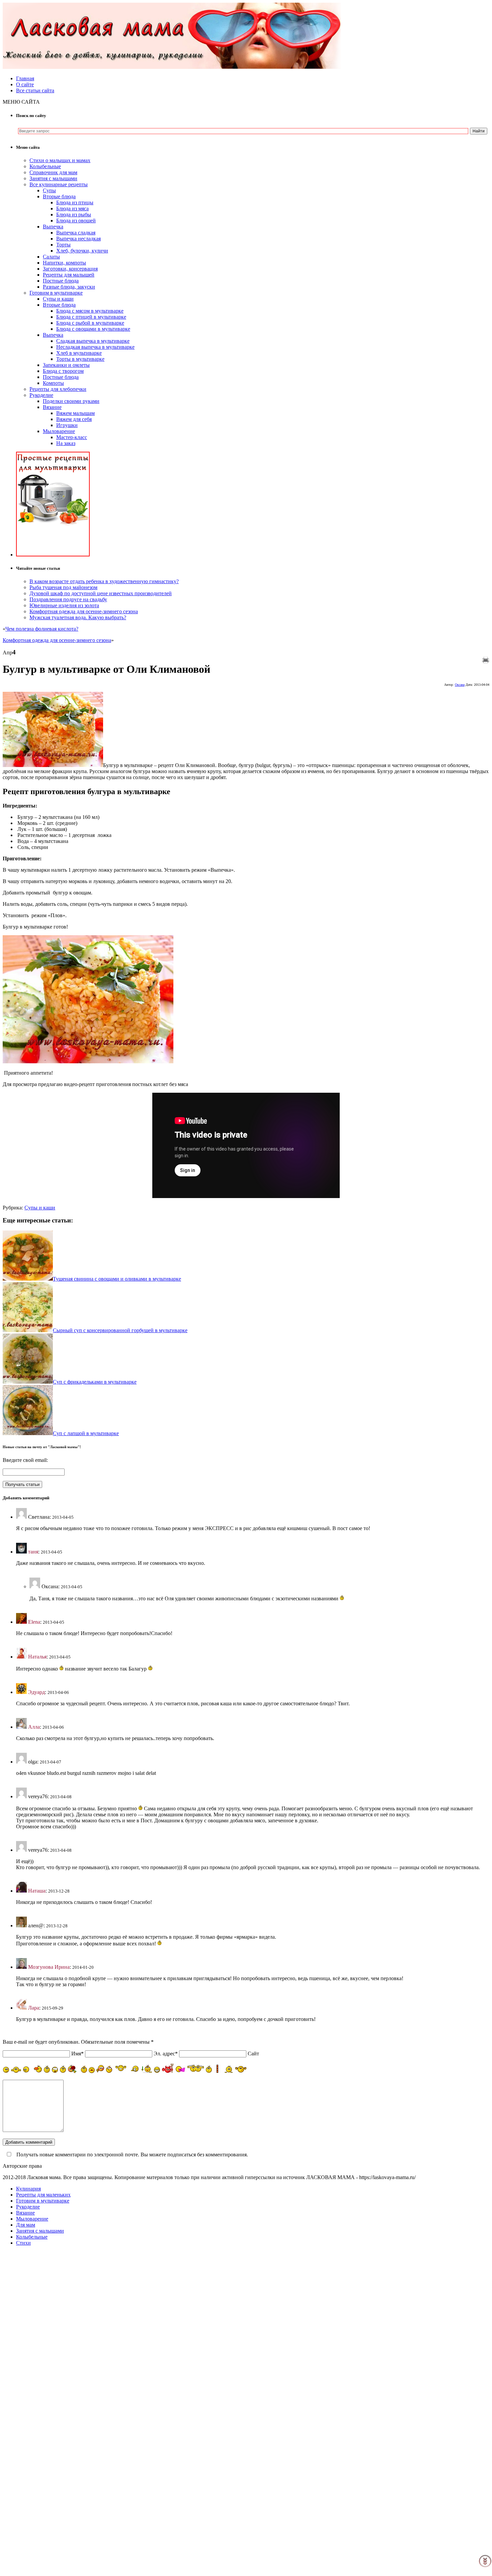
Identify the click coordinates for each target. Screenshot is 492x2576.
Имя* (77, 2054)
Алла (34, 1727)
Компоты (53, 383)
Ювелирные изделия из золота (64, 605)
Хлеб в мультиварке (79, 353)
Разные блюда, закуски (69, 287)
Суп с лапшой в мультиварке (86, 1433)
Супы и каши (58, 299)
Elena (34, 1622)
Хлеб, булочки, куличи (82, 251)
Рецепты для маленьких (43, 2195)
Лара (34, 2008)
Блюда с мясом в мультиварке (90, 311)
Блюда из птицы (75, 202)
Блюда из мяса (72, 208)
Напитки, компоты (64, 263)
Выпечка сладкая (76, 233)
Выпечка (53, 227)
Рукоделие (41, 395)
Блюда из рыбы (74, 214)
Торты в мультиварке (80, 359)
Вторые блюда (59, 196)
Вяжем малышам (75, 413)
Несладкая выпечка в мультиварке (95, 347)
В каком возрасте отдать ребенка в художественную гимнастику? (104, 581)
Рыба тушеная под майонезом (63, 587)
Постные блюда (61, 281)
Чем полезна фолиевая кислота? (42, 629)
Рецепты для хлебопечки (58, 389)
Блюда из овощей (76, 221)
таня (33, 1552)
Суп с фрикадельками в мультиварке (95, 1382)
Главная (25, 78)
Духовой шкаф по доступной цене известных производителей (101, 593)
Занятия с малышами (53, 178)
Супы (49, 190)
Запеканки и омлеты (66, 365)
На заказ (66, 443)
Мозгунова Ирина (49, 1967)
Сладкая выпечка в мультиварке (93, 341)
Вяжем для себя (74, 419)
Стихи (23, 2243)
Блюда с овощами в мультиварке (93, 329)
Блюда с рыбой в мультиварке (90, 323)
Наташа (37, 1891)
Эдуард (36, 1692)
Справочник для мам (53, 172)
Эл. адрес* (166, 2054)
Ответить (27, 1540)
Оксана (460, 685)
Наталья (37, 1657)
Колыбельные (45, 166)
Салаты (51, 257)
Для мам (26, 2225)
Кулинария (28, 2189)
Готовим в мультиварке (56, 293)
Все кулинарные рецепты (59, 184)
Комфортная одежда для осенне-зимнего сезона (84, 611)
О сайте (25, 84)
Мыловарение (59, 431)
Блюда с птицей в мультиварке (91, 317)
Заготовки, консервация (70, 269)
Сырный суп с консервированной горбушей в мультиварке (120, 1330)
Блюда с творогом (63, 371)
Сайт (253, 2054)
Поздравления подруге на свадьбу (68, 599)
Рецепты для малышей (69, 275)
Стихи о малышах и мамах (60, 160)
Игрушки (67, 425)
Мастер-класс (72, 437)
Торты (63, 245)
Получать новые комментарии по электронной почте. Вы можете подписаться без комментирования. (132, 2155)
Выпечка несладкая (78, 239)
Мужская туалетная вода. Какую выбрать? (78, 617)
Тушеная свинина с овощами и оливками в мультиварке (117, 1279)
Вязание (52, 407)
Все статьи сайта (35, 90)
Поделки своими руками (71, 401)
